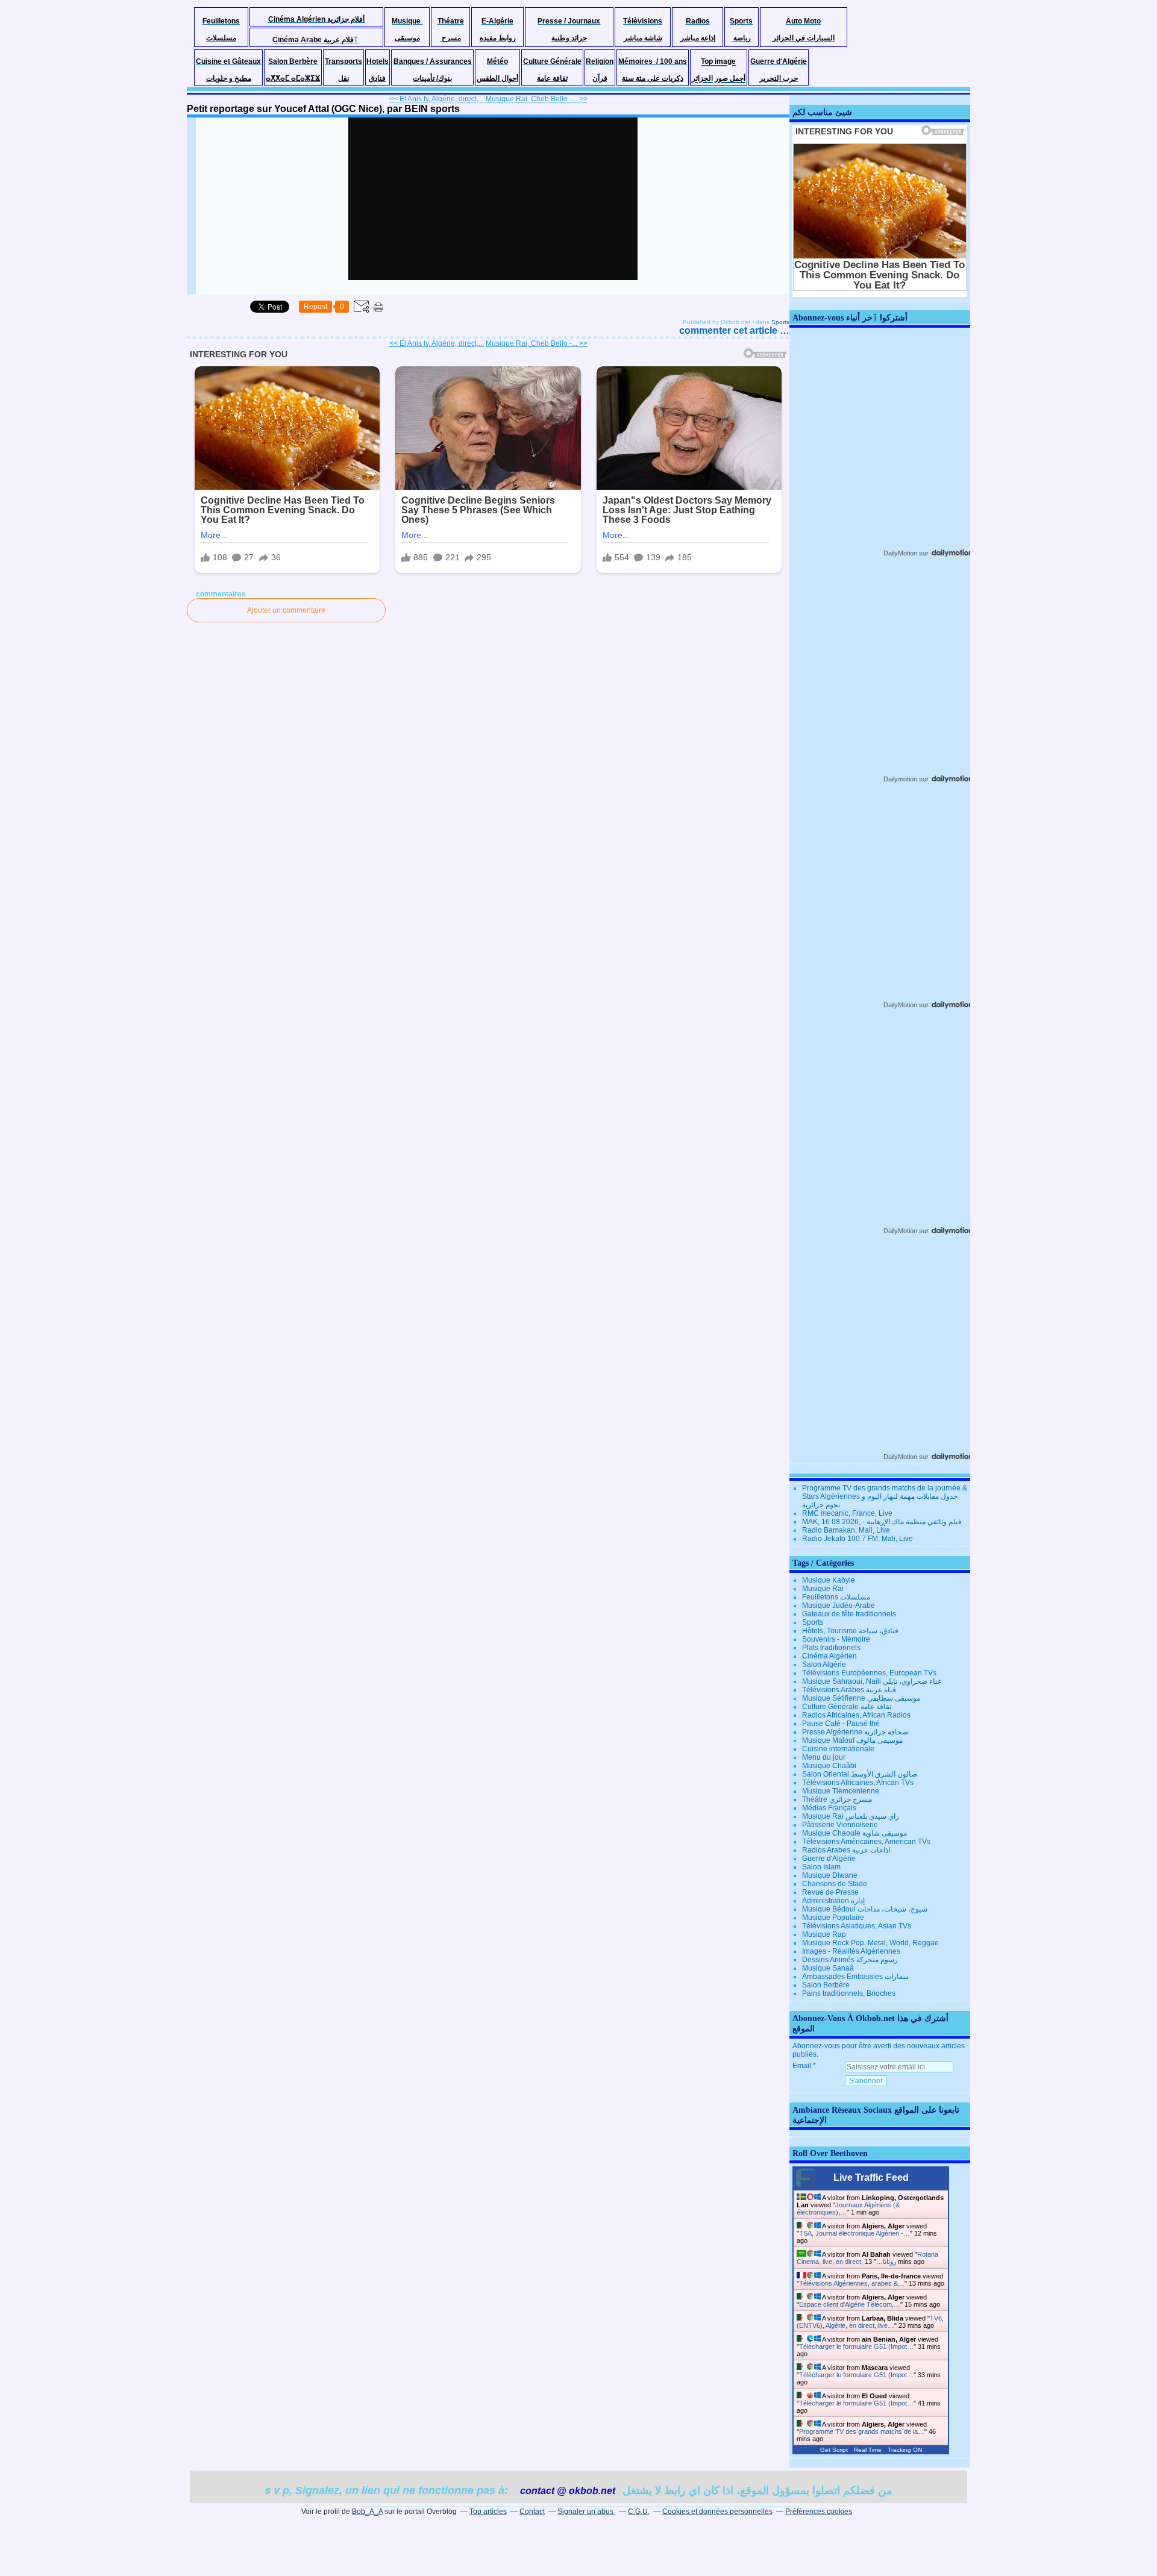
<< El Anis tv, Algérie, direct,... (437, 99)
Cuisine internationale (838, 1749)
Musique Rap (824, 1934)
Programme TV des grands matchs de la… (862, 2431)
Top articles (488, 2512)
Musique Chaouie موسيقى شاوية (854, 1833)
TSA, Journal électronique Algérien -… (854, 2233)
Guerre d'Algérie (829, 1859)
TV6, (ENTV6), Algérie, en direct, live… (870, 2322)
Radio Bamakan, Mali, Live (846, 1530)
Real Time (868, 2450)
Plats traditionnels (831, 1648)
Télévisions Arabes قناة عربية (849, 1690)
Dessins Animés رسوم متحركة (850, 1960)
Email (802, 2066)
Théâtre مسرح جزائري (837, 1799)
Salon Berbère (826, 1985)
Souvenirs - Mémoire (836, 1639)
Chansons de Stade (835, 1884)
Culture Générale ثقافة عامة (847, 1707)
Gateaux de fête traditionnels (849, 1614)
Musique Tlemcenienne (841, 1791)
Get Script (834, 2450)
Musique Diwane (830, 1875)
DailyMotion (900, 553)
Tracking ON (905, 2450)
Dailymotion (900, 779)
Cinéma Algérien (829, 1656)
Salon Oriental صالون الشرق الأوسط (860, 1774)
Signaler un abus (586, 2512)
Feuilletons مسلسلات (836, 1597)
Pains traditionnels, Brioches (849, 1993)
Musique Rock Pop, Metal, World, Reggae (870, 1943)
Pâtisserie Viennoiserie (840, 1825)
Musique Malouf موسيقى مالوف (852, 1740)
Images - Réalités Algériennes (851, 1951)
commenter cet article (729, 330)
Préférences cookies (819, 2512)
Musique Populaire (833, 1918)
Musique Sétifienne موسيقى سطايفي (861, 1698)
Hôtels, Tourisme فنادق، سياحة (850, 1631)
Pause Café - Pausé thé (841, 1724)
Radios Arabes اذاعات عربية (846, 1850)
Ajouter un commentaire (286, 610)
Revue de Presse (830, 1892)
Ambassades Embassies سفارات (855, 1977)
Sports (780, 322)
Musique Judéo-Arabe (839, 1605)
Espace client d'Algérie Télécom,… (850, 2304)
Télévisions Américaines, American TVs (866, 1842)
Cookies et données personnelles (717, 2512)
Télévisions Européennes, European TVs (869, 1673)
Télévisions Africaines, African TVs (858, 1783)
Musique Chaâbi (829, 1766)
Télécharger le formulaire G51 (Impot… (856, 2346)
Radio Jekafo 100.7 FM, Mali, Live (858, 1539)
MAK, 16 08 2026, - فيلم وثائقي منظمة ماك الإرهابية (882, 1522)
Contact (532, 2512)
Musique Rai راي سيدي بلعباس (851, 1816)
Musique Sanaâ (828, 1968)
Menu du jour (824, 1757)
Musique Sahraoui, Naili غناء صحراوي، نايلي (872, 1681)
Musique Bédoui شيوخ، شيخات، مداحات (865, 1909)
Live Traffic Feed (871, 2177)
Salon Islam (821, 1867)
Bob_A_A (367, 2512)
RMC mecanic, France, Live (847, 1513)
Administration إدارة (833, 1901)
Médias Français (829, 1808)
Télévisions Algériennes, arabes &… (852, 2283)
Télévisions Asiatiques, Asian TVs (857, 1926)
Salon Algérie (824, 1665)
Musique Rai (823, 1589)
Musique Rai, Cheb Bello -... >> (537, 99)
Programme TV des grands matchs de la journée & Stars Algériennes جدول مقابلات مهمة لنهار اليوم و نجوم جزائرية (885, 1496)
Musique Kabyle (829, 1580)
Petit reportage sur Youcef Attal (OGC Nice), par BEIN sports (323, 109)
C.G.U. (639, 2512)
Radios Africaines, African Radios (856, 1715)
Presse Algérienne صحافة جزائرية (855, 1732)
